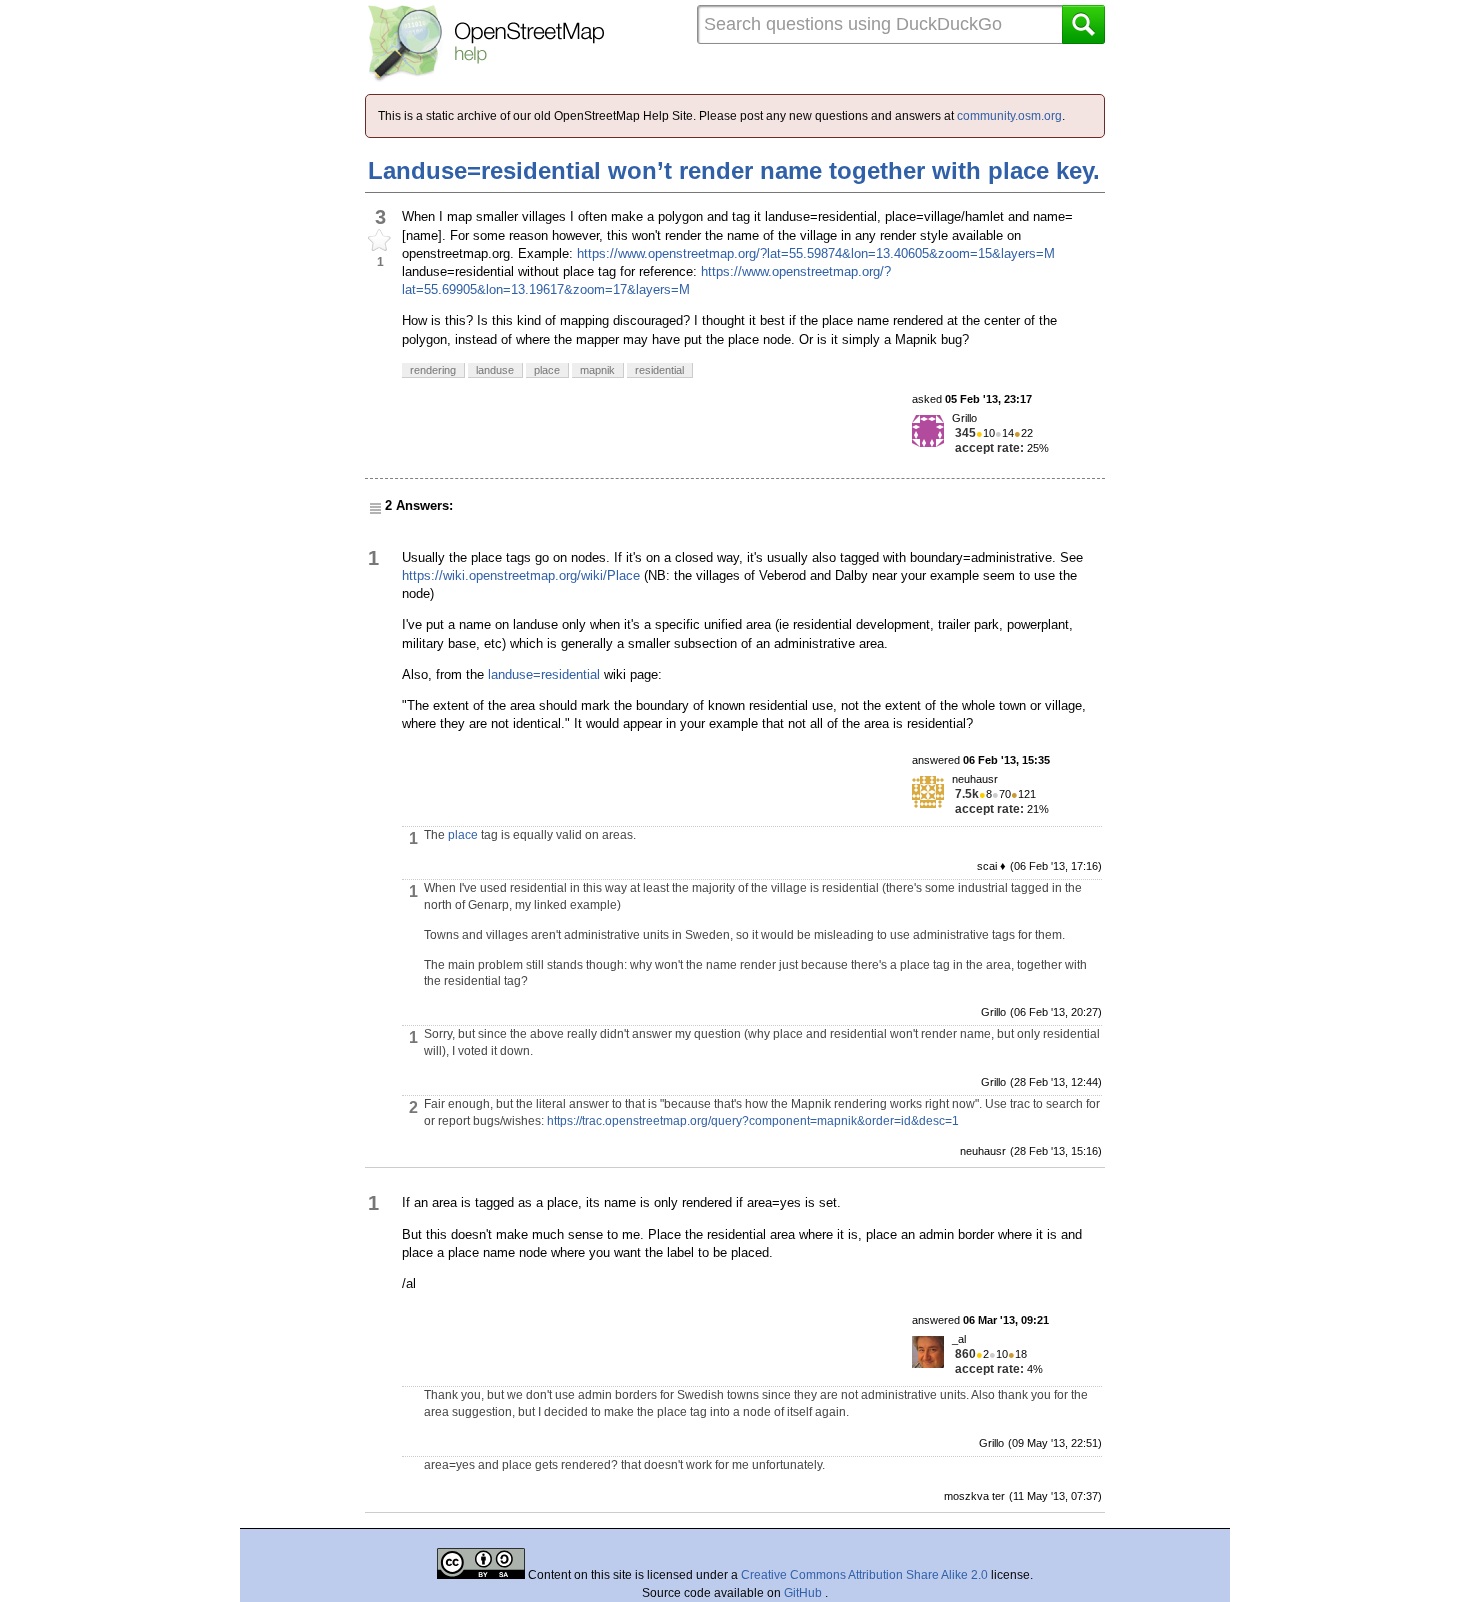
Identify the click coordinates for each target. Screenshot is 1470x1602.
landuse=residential (544, 674)
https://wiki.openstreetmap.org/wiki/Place (521, 575)
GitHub (804, 1593)
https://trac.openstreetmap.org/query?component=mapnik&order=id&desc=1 (753, 1121)
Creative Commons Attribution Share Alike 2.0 (864, 1575)
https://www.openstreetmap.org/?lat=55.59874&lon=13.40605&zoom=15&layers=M (816, 253)
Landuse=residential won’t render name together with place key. (734, 170)
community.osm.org (1009, 116)
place (463, 835)
